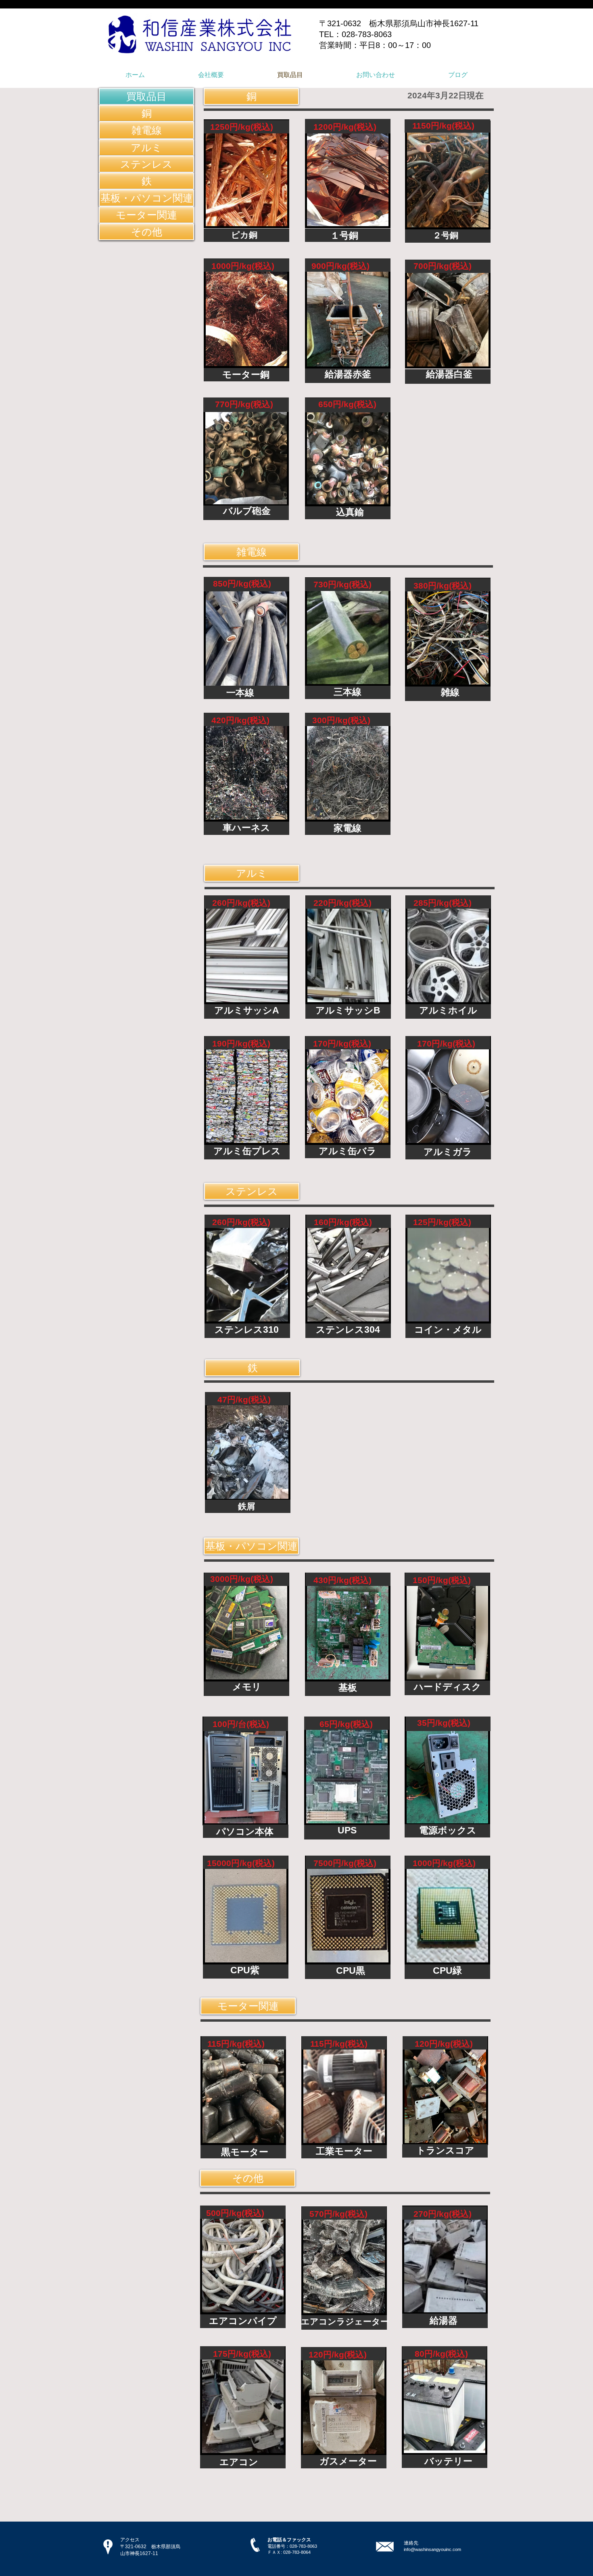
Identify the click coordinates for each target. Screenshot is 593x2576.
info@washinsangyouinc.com (432, 2549)
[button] (146, 96)
